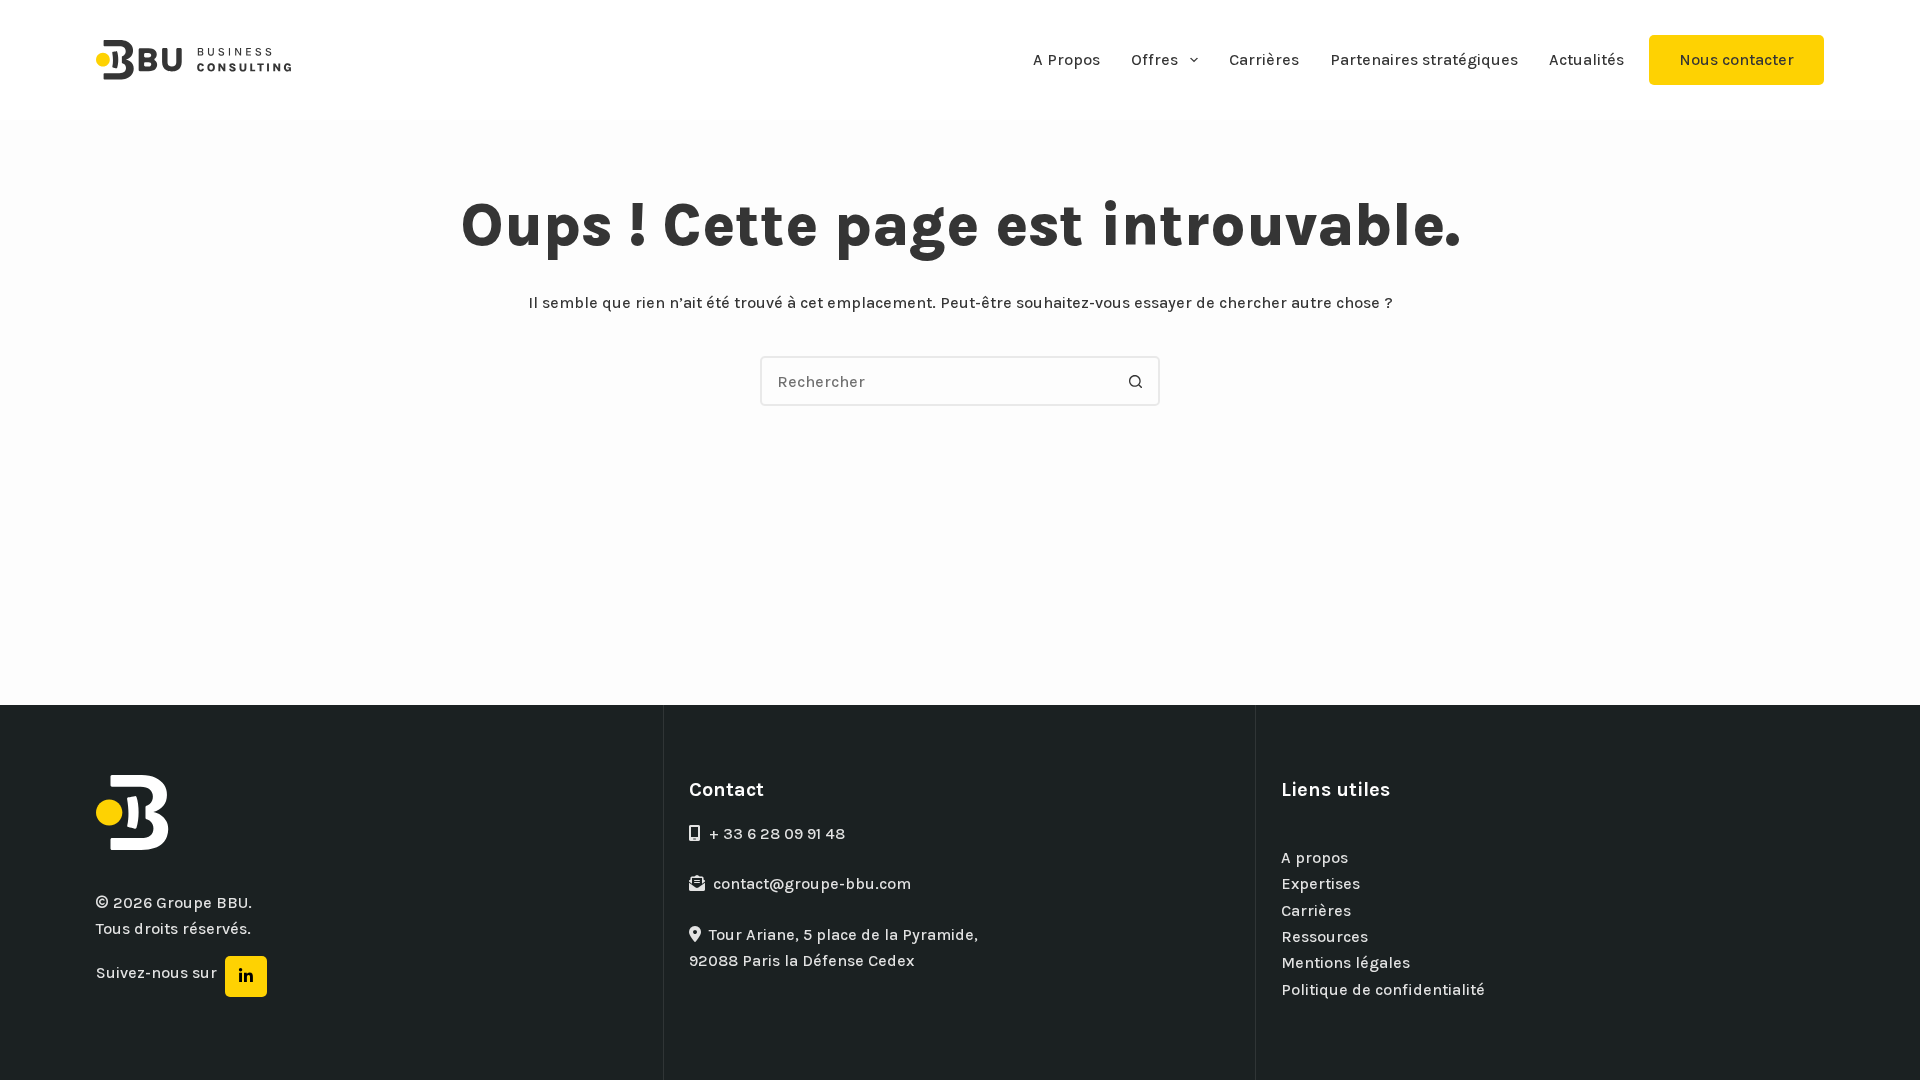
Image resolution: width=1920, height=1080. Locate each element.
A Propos (1066, 59)
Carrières (1264, 59)
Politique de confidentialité (1383, 989)
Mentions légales (1345, 962)
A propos (1314, 857)
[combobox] (937, 381)
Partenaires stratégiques (1424, 59)
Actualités (1586, 59)
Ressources (1324, 936)
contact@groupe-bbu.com (812, 883)
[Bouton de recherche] (1135, 381)
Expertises (1320, 883)
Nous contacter (1736, 59)
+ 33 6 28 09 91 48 (777, 833)
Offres (1154, 59)
